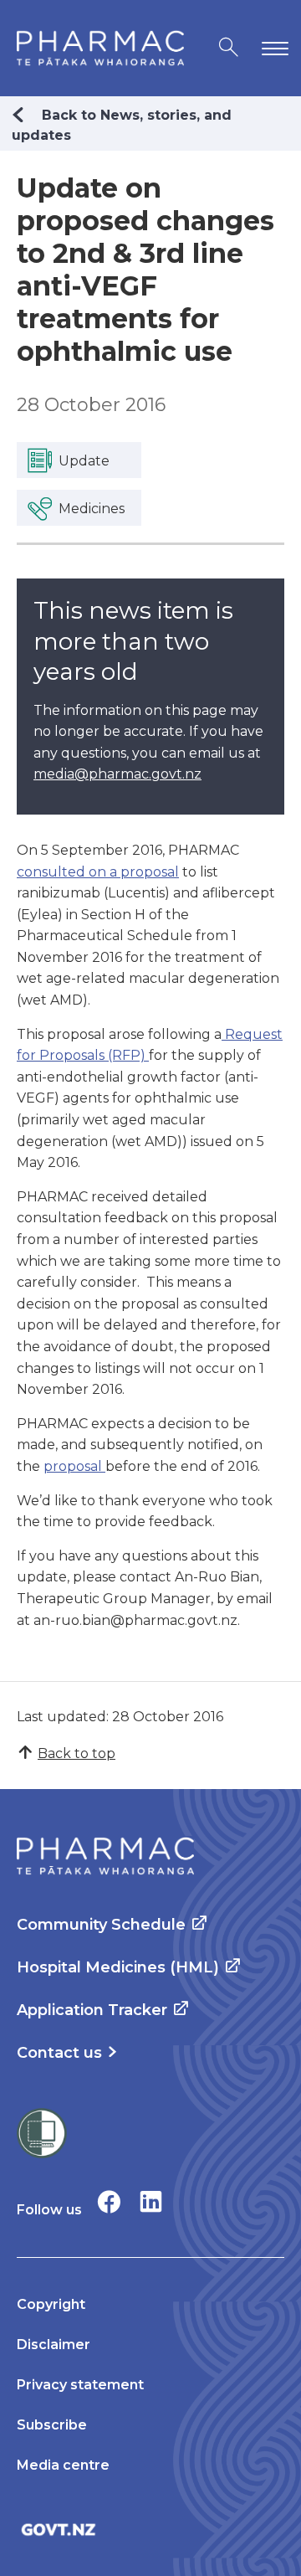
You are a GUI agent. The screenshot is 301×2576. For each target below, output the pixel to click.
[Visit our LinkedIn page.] (151, 2201)
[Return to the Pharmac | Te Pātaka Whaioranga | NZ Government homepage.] (100, 48)
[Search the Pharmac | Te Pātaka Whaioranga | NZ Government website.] (229, 48)
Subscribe (52, 2425)
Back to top (77, 1753)
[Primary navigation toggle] (272, 48)
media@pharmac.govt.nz (117, 774)
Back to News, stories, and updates (122, 125)
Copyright (51, 2304)
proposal (74, 1466)
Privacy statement (80, 2385)
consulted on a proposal (98, 872)
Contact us (59, 2053)
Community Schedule (101, 1925)
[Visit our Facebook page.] (109, 2201)
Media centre (63, 2465)
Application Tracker (92, 2010)
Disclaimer (54, 2345)
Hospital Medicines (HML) (118, 1967)
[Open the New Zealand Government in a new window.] (150, 2530)
